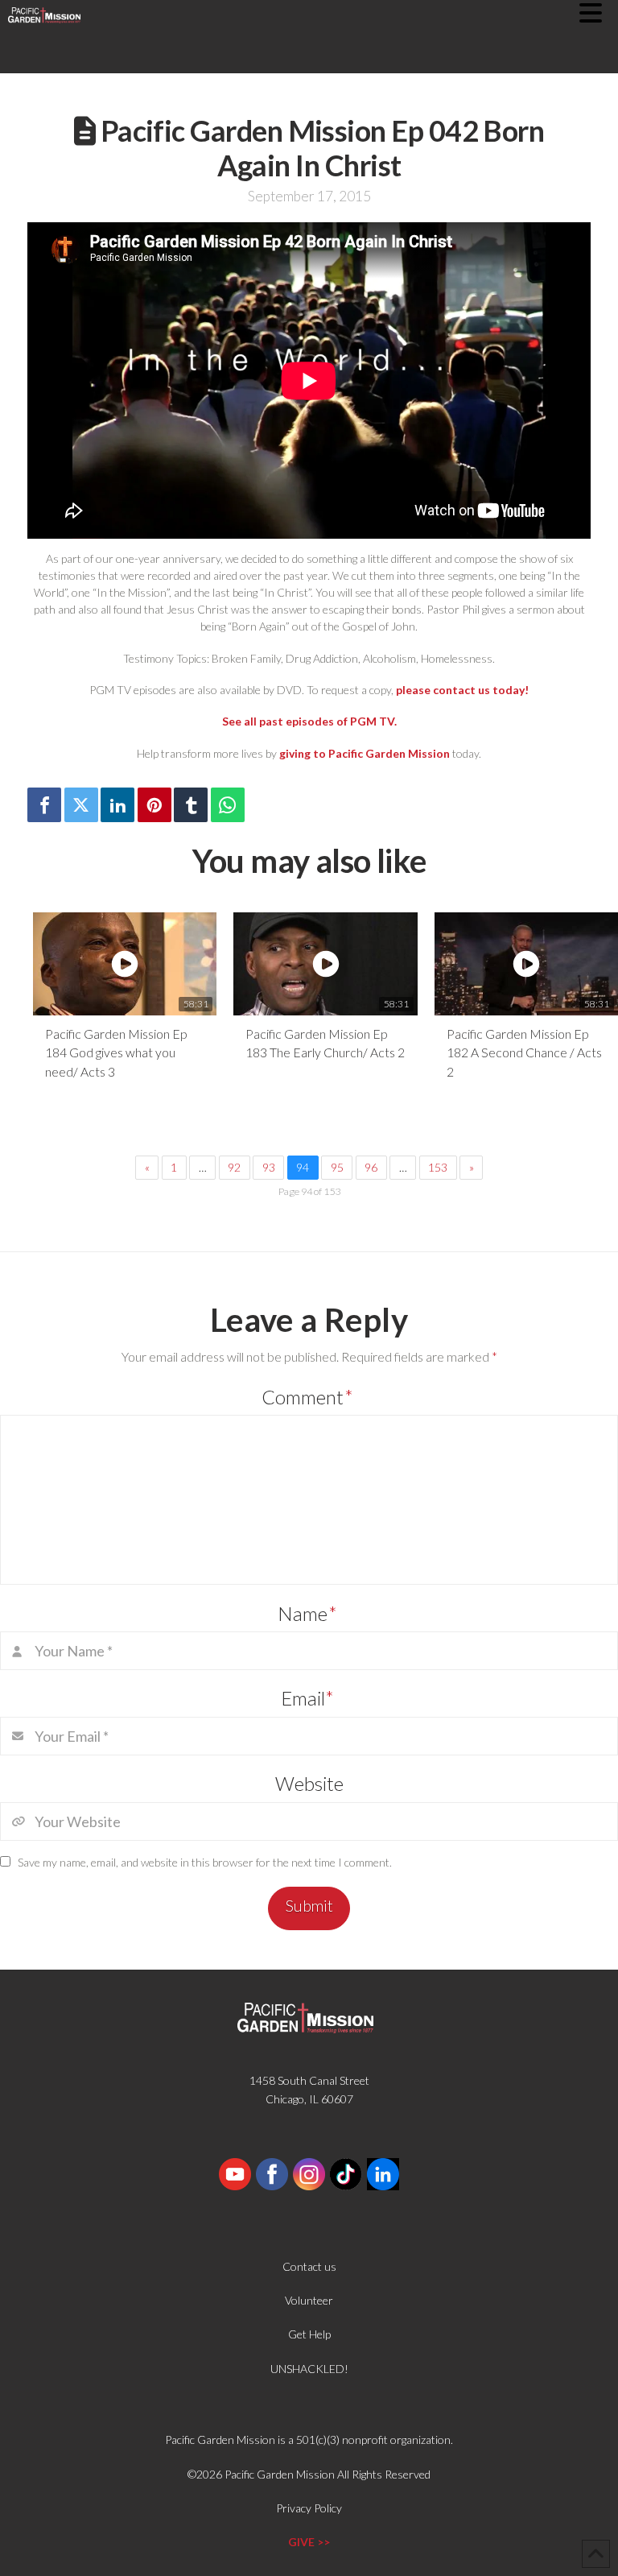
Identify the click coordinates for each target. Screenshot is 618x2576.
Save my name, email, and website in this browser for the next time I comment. (205, 1862)
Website (309, 1783)
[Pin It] (154, 805)
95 (337, 1167)
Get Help (309, 2334)
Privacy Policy (309, 2508)
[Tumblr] (191, 805)
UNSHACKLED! (309, 2369)
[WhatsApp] (228, 805)
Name (307, 1613)
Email (308, 1698)
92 (234, 1167)
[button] (599, 13)
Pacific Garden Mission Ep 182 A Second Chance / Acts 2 (524, 1052)
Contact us (309, 2266)
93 (269, 1167)
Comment (307, 1397)
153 (438, 1167)
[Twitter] (81, 805)
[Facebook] (44, 805)
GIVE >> (309, 2542)
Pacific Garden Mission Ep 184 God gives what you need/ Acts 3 (116, 1052)
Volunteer (309, 2300)
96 (371, 1167)
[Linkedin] (117, 805)
